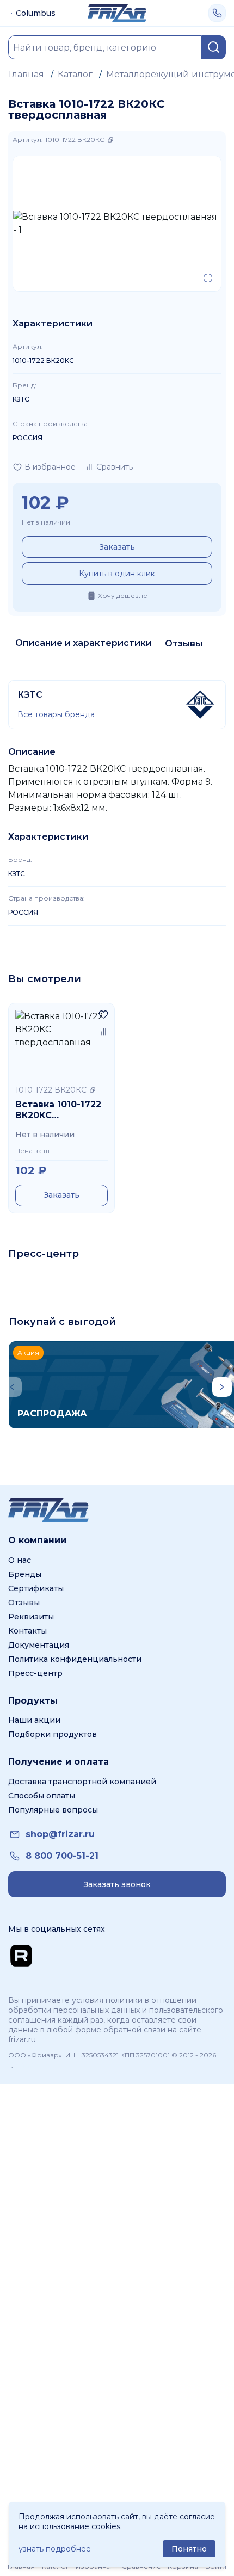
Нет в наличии (46, 522)
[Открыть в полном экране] (208, 278)
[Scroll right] (222, 1387)
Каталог (75, 74)
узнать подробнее (55, 2549)
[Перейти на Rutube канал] (21, 1956)
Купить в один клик (117, 574)
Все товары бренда (56, 714)
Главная (26, 74)
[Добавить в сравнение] (103, 1032)
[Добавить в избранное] (103, 1014)
